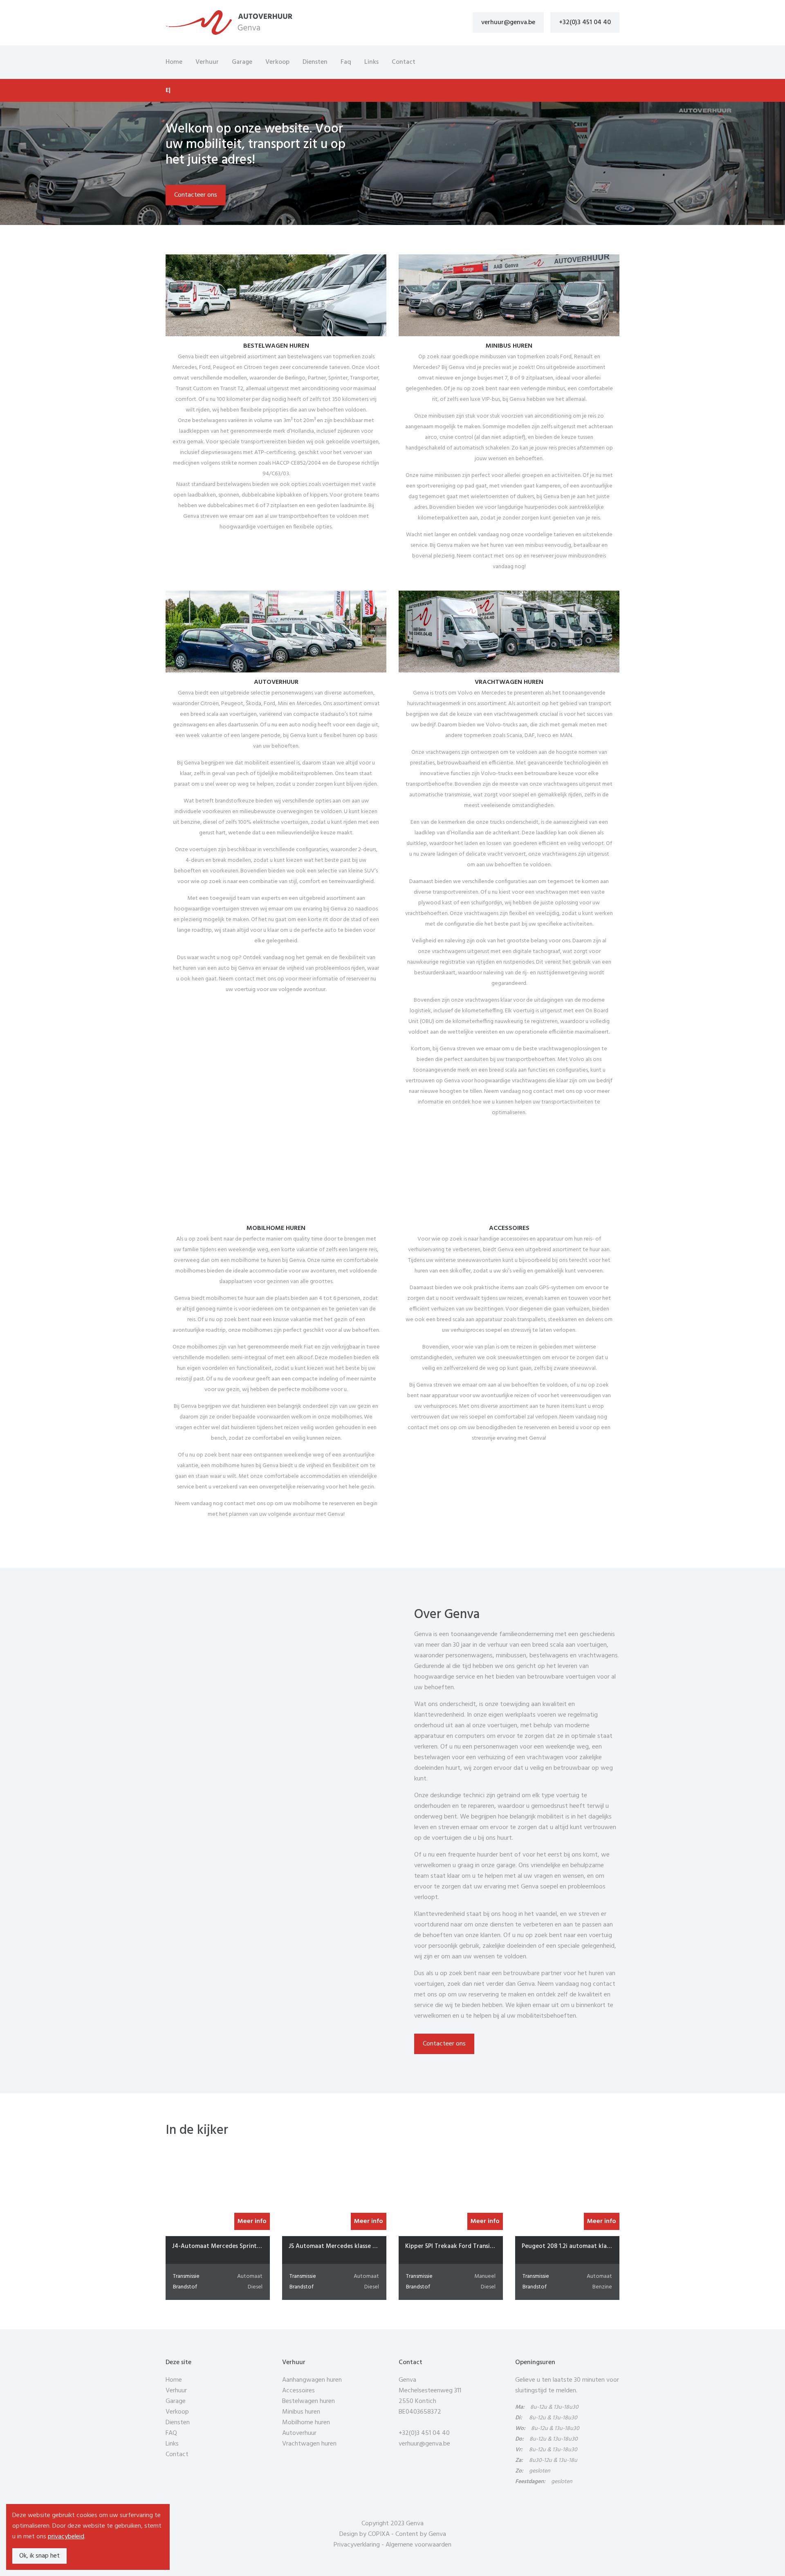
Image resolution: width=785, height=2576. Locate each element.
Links (371, 62)
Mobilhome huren (306, 2423)
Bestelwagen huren (308, 2401)
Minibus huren (301, 2412)
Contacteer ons (196, 195)
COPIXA (379, 2534)
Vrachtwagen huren (309, 2444)
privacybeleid (66, 2537)
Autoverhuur (299, 2433)
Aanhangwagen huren (312, 2380)
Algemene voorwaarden (418, 2545)
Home (174, 62)
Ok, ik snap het (39, 2556)
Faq (346, 62)
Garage (242, 62)
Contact (404, 62)
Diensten (315, 62)
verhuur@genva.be (508, 22)
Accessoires (298, 2391)
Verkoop (277, 62)
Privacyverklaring (357, 2545)
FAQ (171, 2433)
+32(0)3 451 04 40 (585, 22)
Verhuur (207, 62)
